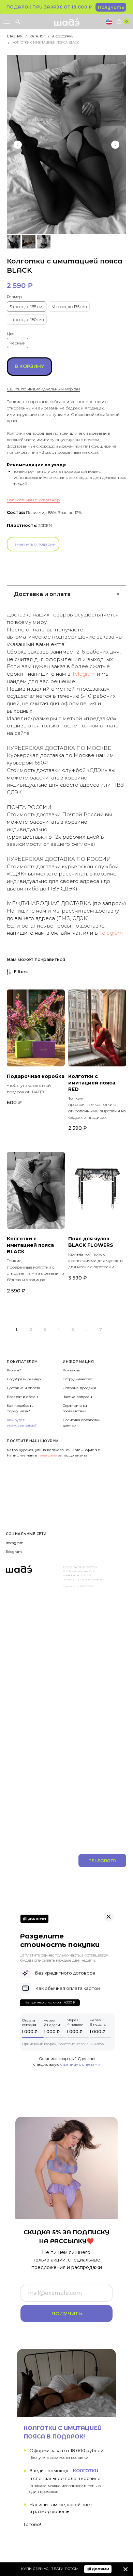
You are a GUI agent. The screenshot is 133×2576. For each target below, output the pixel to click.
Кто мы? (14, 1370)
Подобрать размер (24, 1379)
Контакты (71, 1370)
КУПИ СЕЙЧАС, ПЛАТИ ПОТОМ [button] (50, 2569)
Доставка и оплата (24, 1388)
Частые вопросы (77, 1397)
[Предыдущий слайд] (18, 145)
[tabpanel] (66, 771)
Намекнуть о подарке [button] (33, 544)
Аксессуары (63, 36)
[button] (111, 7)
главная (15, 36)
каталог (37, 36)
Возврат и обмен (22, 1397)
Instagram (15, 1543)
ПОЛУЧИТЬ (67, 2313)
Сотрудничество (77, 1379)
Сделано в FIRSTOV (78, 1586)
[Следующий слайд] (115, 145)
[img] (125, 2569)
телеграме (48, 1455)
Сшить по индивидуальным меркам (43, 389)
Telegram (84, 674)
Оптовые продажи (79, 1388)
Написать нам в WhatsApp (33, 500)
